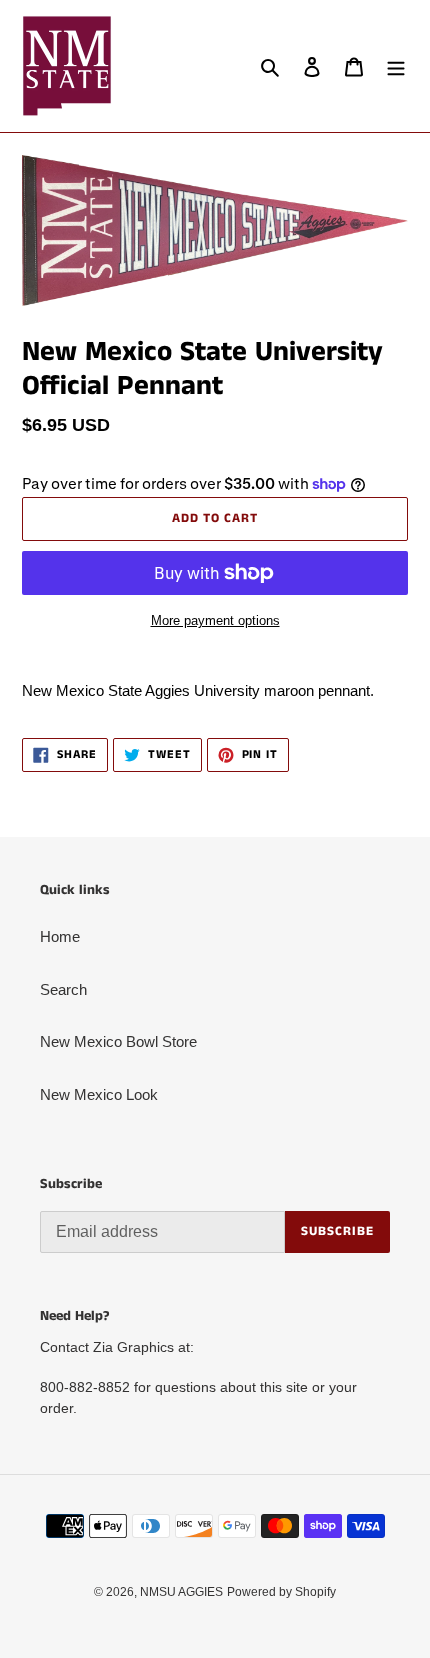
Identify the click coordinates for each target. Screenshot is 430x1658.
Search (63, 989)
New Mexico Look (99, 1094)
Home (60, 936)
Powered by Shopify (281, 1592)
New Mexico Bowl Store (118, 1041)
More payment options (215, 620)
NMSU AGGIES (181, 1592)
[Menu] (396, 66)
